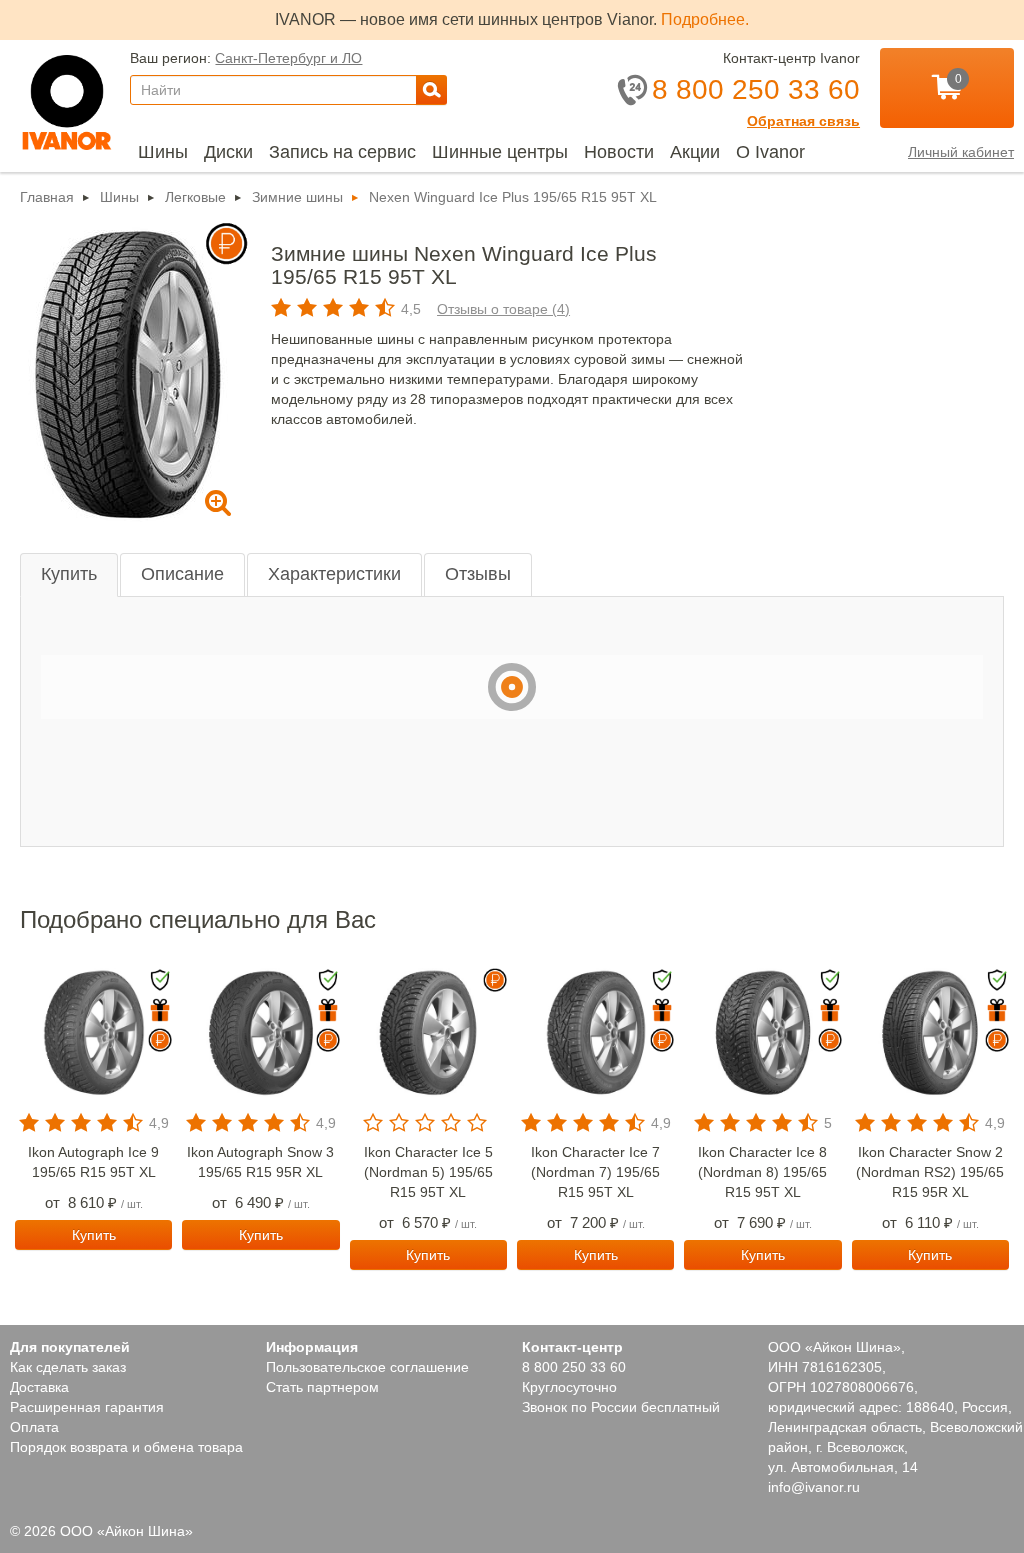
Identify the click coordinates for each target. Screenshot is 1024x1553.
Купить (71, 574)
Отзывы (485, 574)
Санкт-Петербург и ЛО (284, 57)
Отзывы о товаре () (497, 309)
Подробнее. (704, 19)
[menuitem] (163, 152)
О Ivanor (780, 151)
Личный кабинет (959, 152)
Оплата (34, 1427)
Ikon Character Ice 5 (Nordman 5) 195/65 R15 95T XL (428, 1172)
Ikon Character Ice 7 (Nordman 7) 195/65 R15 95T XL (595, 1172)
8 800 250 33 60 (572, 1367)
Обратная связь (807, 120)
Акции (704, 151)
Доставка (42, 1387)
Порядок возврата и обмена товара (128, 1447)
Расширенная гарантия (87, 1407)
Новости (626, 151)
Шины (163, 151)
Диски (231, 151)
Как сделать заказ (71, 1367)
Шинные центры (505, 151)
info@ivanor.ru (814, 1487)
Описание (185, 574)
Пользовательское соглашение (368, 1367)
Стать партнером (322, 1387)
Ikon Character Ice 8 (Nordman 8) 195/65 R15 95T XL (762, 1172)
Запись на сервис (347, 151)
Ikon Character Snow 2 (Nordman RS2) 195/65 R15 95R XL (930, 1172)
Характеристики (338, 574)
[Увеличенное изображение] (125, 371)
